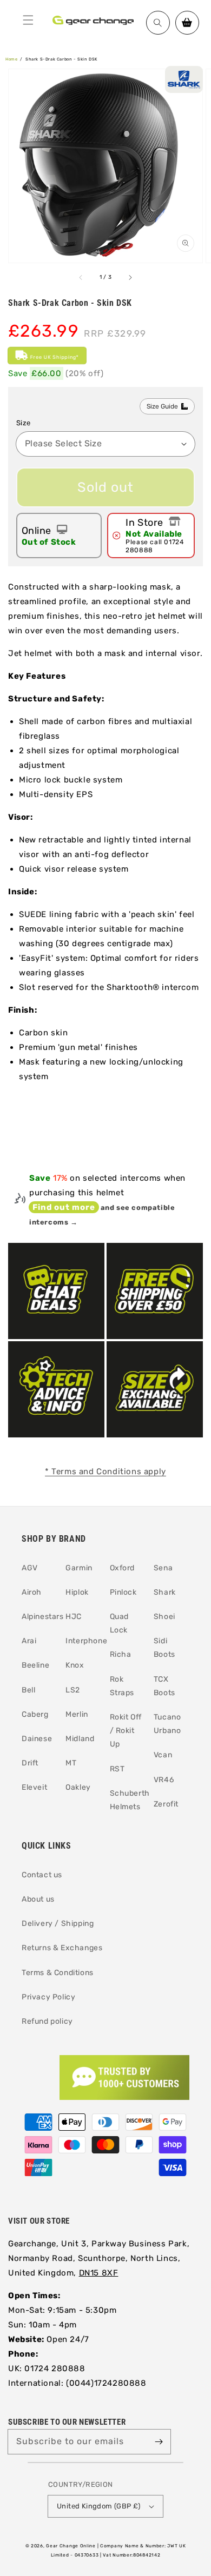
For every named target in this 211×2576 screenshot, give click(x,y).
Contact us (42, 1875)
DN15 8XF (99, 2273)
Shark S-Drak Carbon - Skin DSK (62, 59)
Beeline (35, 1665)
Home (11, 59)
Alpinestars (39, 1617)
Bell (28, 1690)
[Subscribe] (159, 2441)
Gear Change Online (71, 2546)
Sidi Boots (164, 1648)
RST (117, 1769)
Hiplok (77, 1592)
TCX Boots (164, 1686)
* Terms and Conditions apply (105, 1471)
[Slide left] (81, 278)
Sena (163, 1568)
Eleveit (34, 1787)
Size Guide (162, 406)
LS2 (73, 1690)
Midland (80, 1739)
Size (24, 423)
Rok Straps (122, 1686)
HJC (74, 1617)
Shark (165, 1592)
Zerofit (166, 1804)
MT (71, 1763)
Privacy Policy (48, 1997)
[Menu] (28, 20)
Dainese (37, 1739)
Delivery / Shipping (58, 1923)
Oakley (78, 1787)
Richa (121, 1654)
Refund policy (47, 2021)
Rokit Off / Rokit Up (126, 1731)
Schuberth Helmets (128, 1800)
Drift (30, 1763)
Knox (75, 1665)
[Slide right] (130, 278)
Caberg (35, 1714)
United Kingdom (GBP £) (99, 2506)
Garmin (79, 1568)
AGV (30, 1568)
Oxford (123, 1568)
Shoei (164, 1617)
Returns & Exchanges (62, 1948)
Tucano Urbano (167, 1724)
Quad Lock (119, 1623)
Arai (29, 1641)
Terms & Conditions (58, 1973)
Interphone (83, 1641)
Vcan (163, 1755)
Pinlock (123, 1592)
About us (38, 1899)
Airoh (32, 1592)
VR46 (164, 1780)
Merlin (77, 1714)
